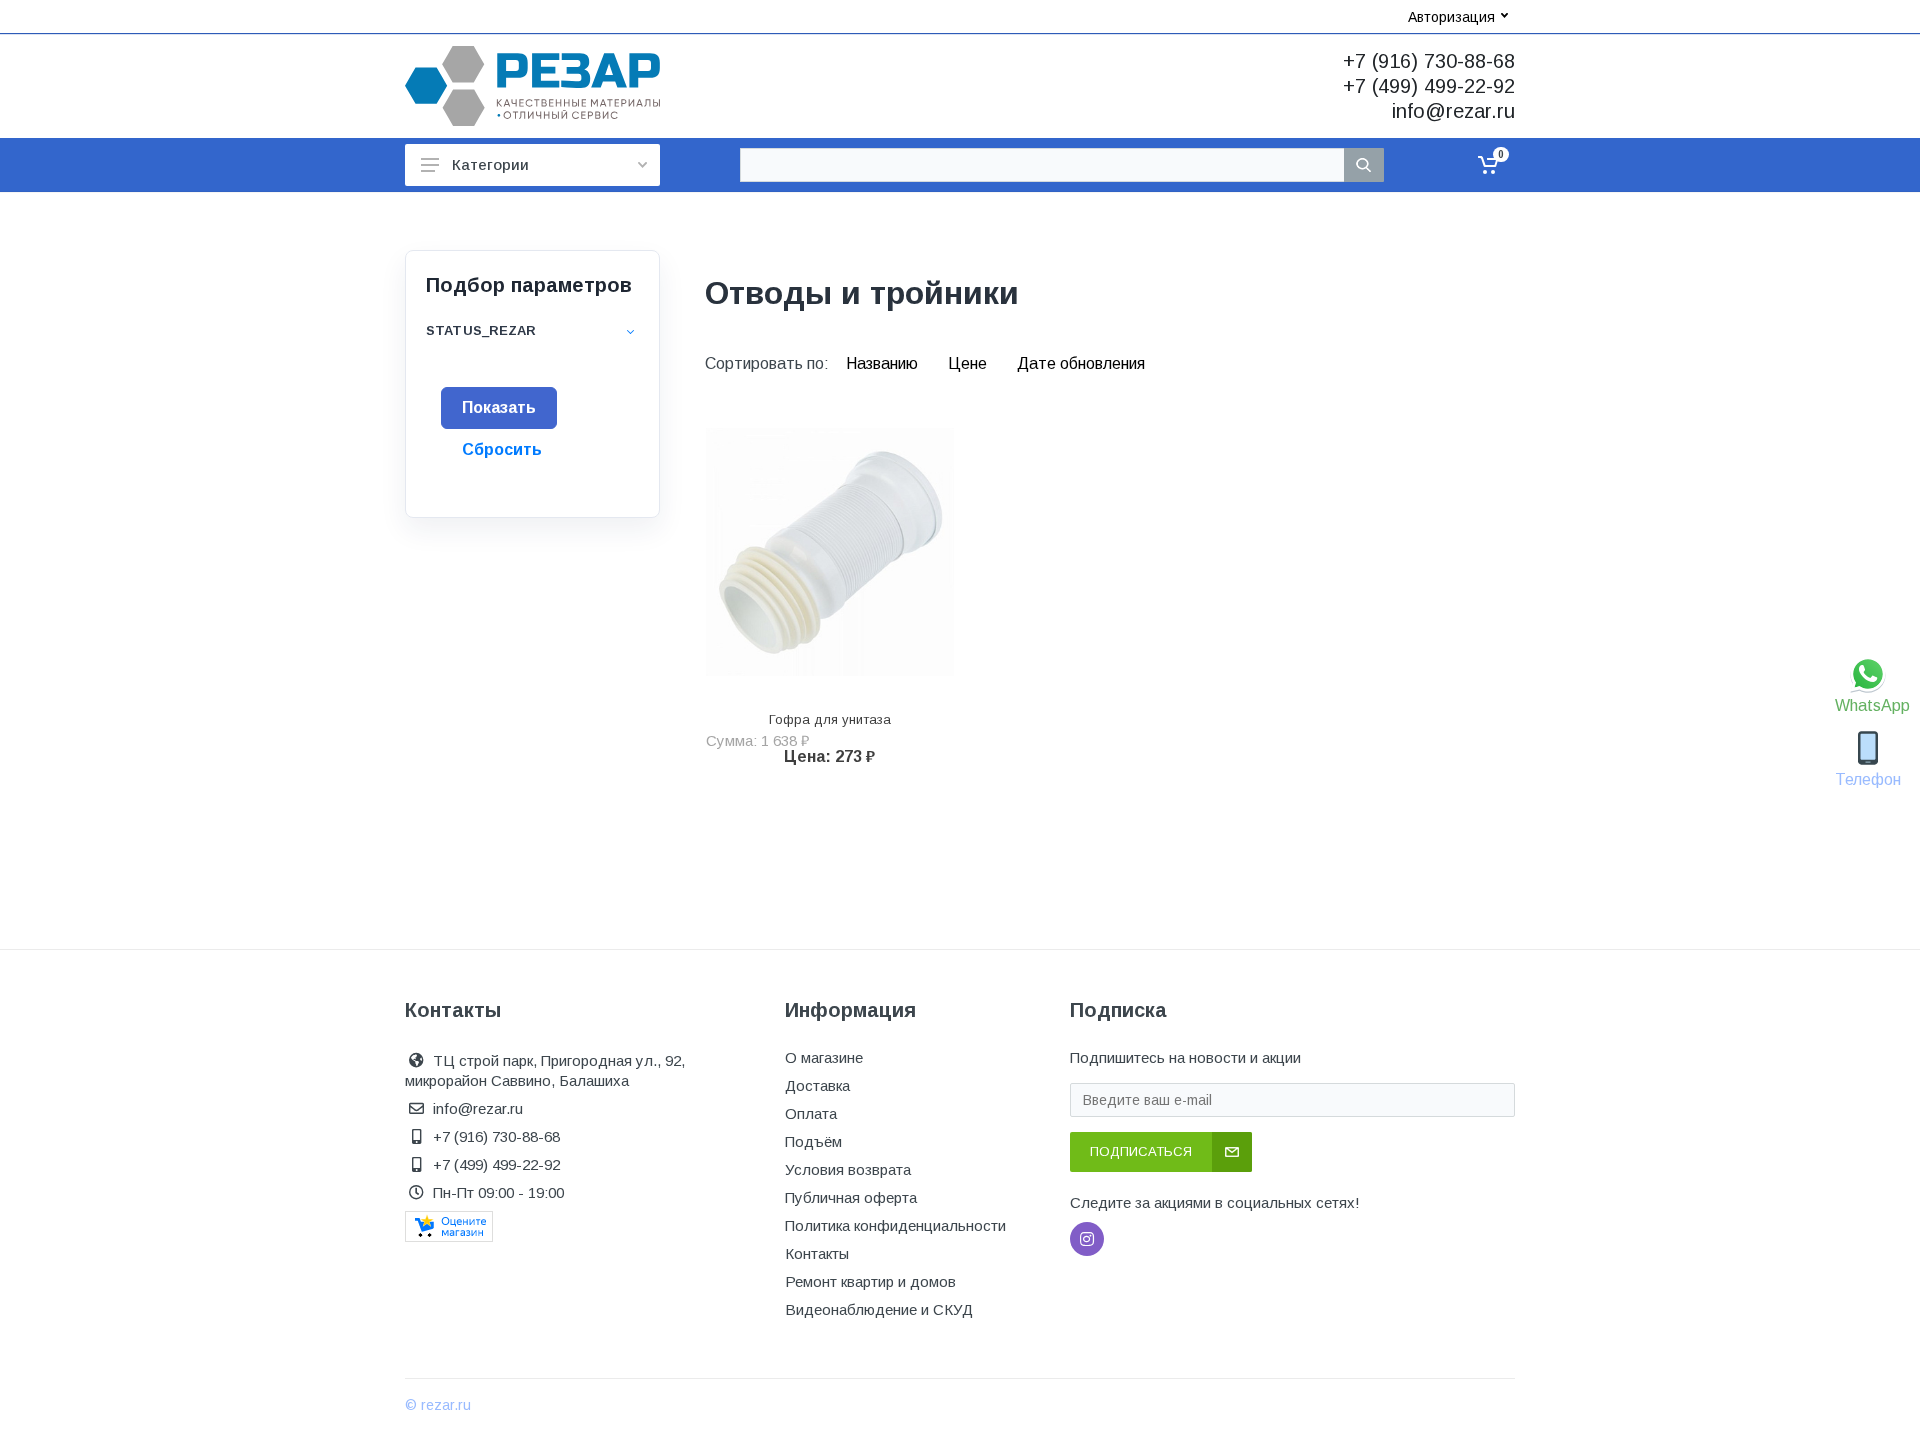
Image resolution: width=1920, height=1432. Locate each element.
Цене (969, 363)
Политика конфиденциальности (895, 1225)
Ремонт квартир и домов (870, 1281)
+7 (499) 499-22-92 (1429, 86)
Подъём (813, 1141)
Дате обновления (1081, 363)
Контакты (817, 1253)
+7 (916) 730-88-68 (1429, 61)
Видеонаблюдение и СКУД (879, 1309)
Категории (490, 164)
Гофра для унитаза (830, 719)
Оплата (811, 1113)
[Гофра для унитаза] (830, 552)
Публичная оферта (851, 1197)
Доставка (817, 1085)
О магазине (824, 1057)
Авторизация (1451, 17)
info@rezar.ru (1453, 111)
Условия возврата (848, 1169)
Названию (884, 363)
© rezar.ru (438, 1405)
